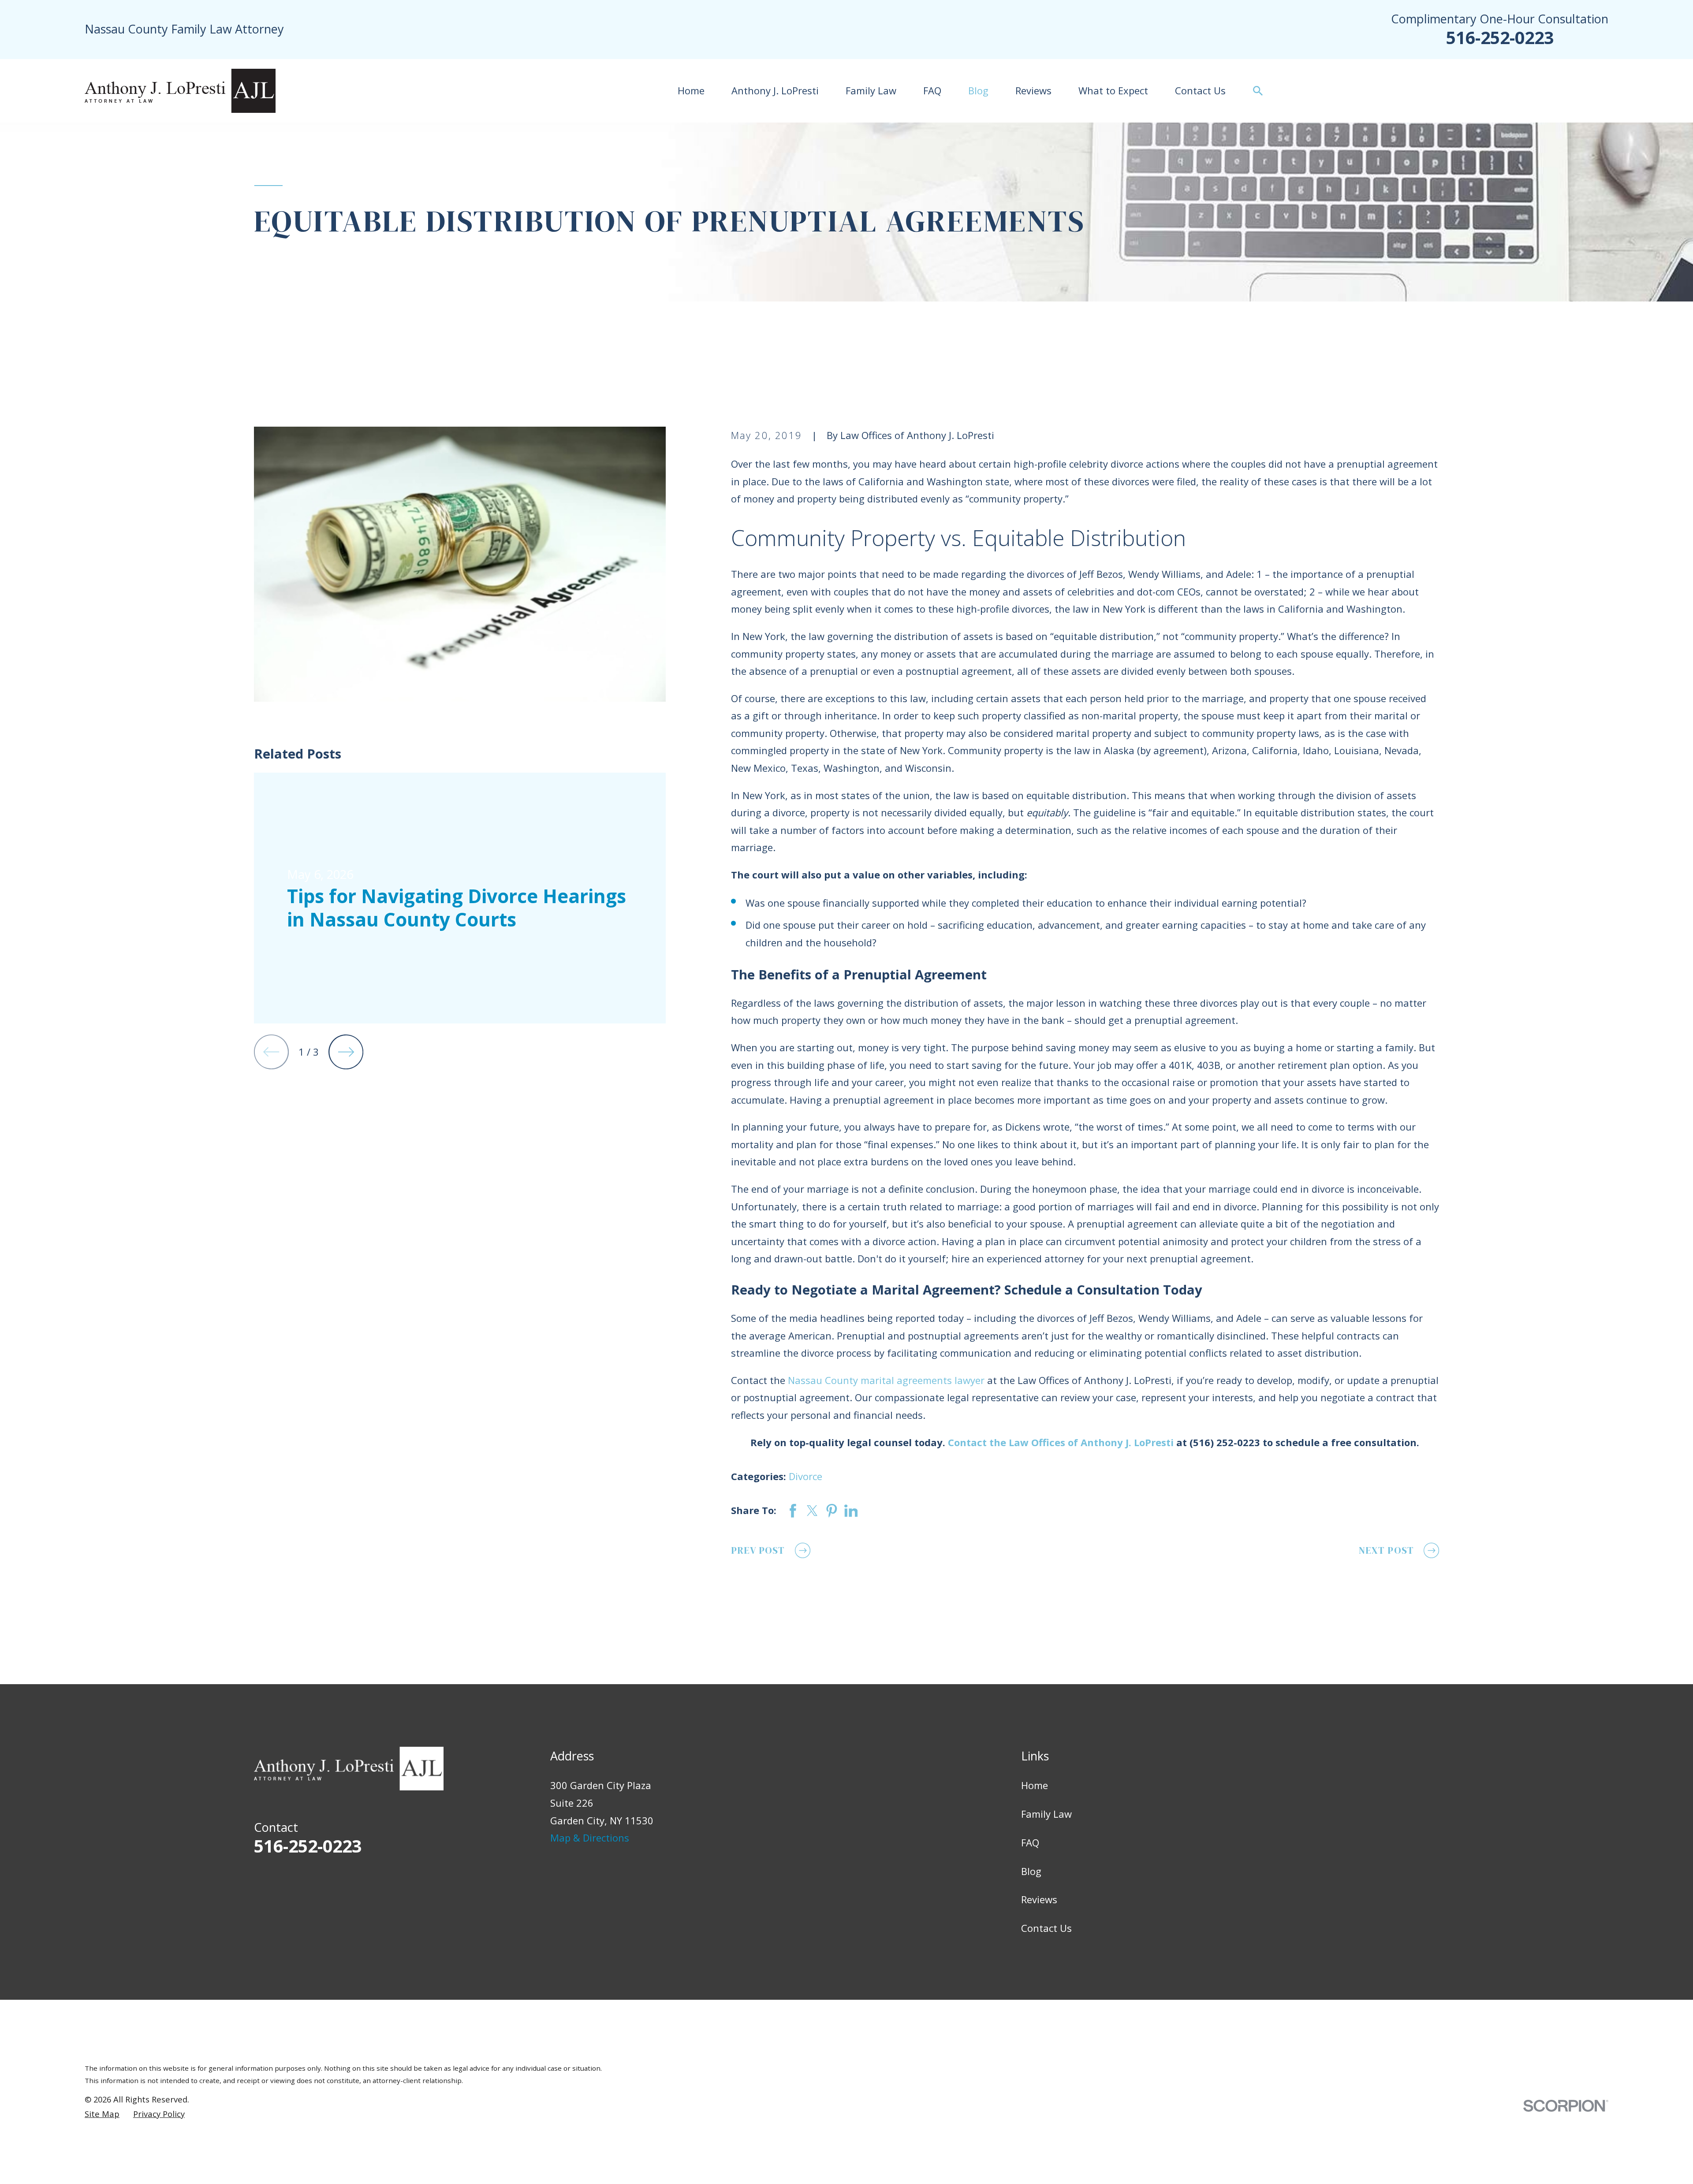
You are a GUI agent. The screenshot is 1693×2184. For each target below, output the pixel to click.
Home (1035, 1785)
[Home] (180, 91)
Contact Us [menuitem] (1200, 90)
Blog (1031, 1871)
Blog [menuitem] (978, 90)
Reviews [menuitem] (1033, 90)
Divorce (805, 1476)
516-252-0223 (1500, 37)
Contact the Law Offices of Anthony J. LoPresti (1061, 1442)
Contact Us (1046, 1928)
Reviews (1039, 1899)
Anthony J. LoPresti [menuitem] (775, 90)
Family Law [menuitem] (871, 90)
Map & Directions (590, 1838)
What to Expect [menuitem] (1113, 90)
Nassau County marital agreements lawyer (886, 1380)
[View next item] (346, 1052)
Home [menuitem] (691, 90)
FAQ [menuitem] (932, 90)
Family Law (1046, 1814)
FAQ (1030, 1842)
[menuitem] (102, 2114)
